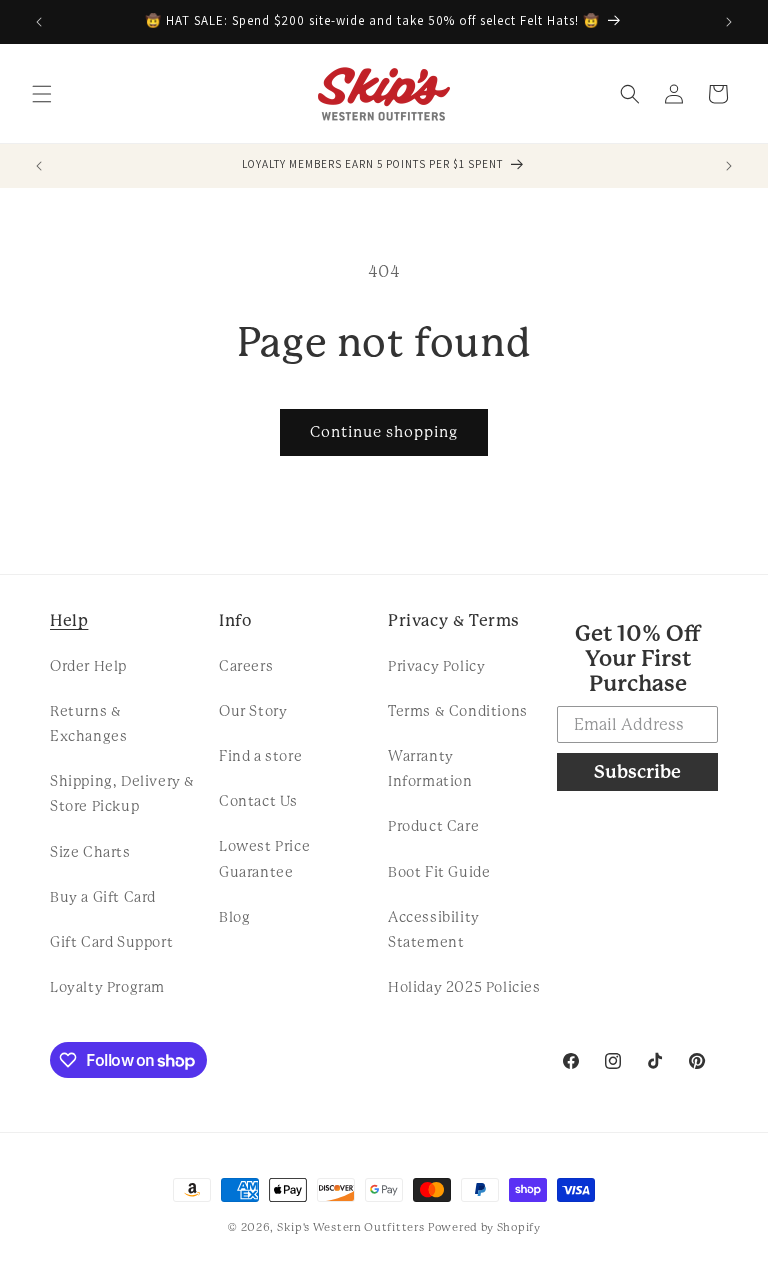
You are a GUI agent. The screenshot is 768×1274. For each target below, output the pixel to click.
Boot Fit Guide (439, 872)
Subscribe (637, 771)
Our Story (253, 711)
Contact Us (258, 801)
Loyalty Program (107, 987)
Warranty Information (430, 768)
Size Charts (90, 852)
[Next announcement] (729, 22)
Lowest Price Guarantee (264, 858)
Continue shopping (384, 432)
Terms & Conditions (458, 711)
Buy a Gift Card (103, 897)
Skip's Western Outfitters (351, 1227)
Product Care (433, 826)
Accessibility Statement (434, 929)
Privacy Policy (436, 666)
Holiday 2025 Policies (464, 987)
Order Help (88, 666)
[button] (42, 94)
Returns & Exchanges (88, 723)
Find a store (260, 756)
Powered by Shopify (484, 1227)
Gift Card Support (111, 942)
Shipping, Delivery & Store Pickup (122, 793)
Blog (234, 917)
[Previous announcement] (39, 22)
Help (69, 620)
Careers (246, 666)
